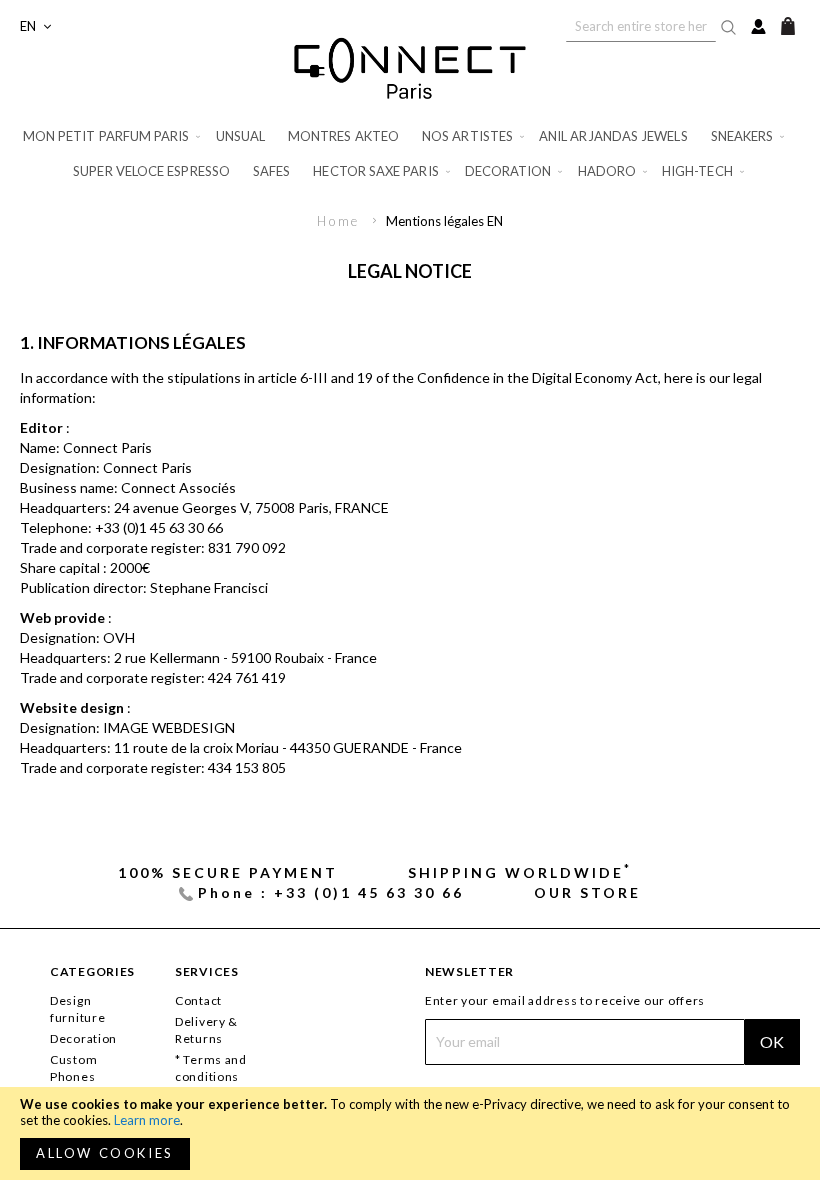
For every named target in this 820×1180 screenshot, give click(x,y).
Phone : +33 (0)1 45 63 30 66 (330, 892)
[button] (35, 26)
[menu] (410, 154)
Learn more (147, 1120)
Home (341, 221)
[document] (410, 1133)
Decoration (83, 1038)
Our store (587, 892)
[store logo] (410, 68)
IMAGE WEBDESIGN (169, 727)
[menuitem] (113, 136)
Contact (198, 1000)
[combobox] (641, 26)
